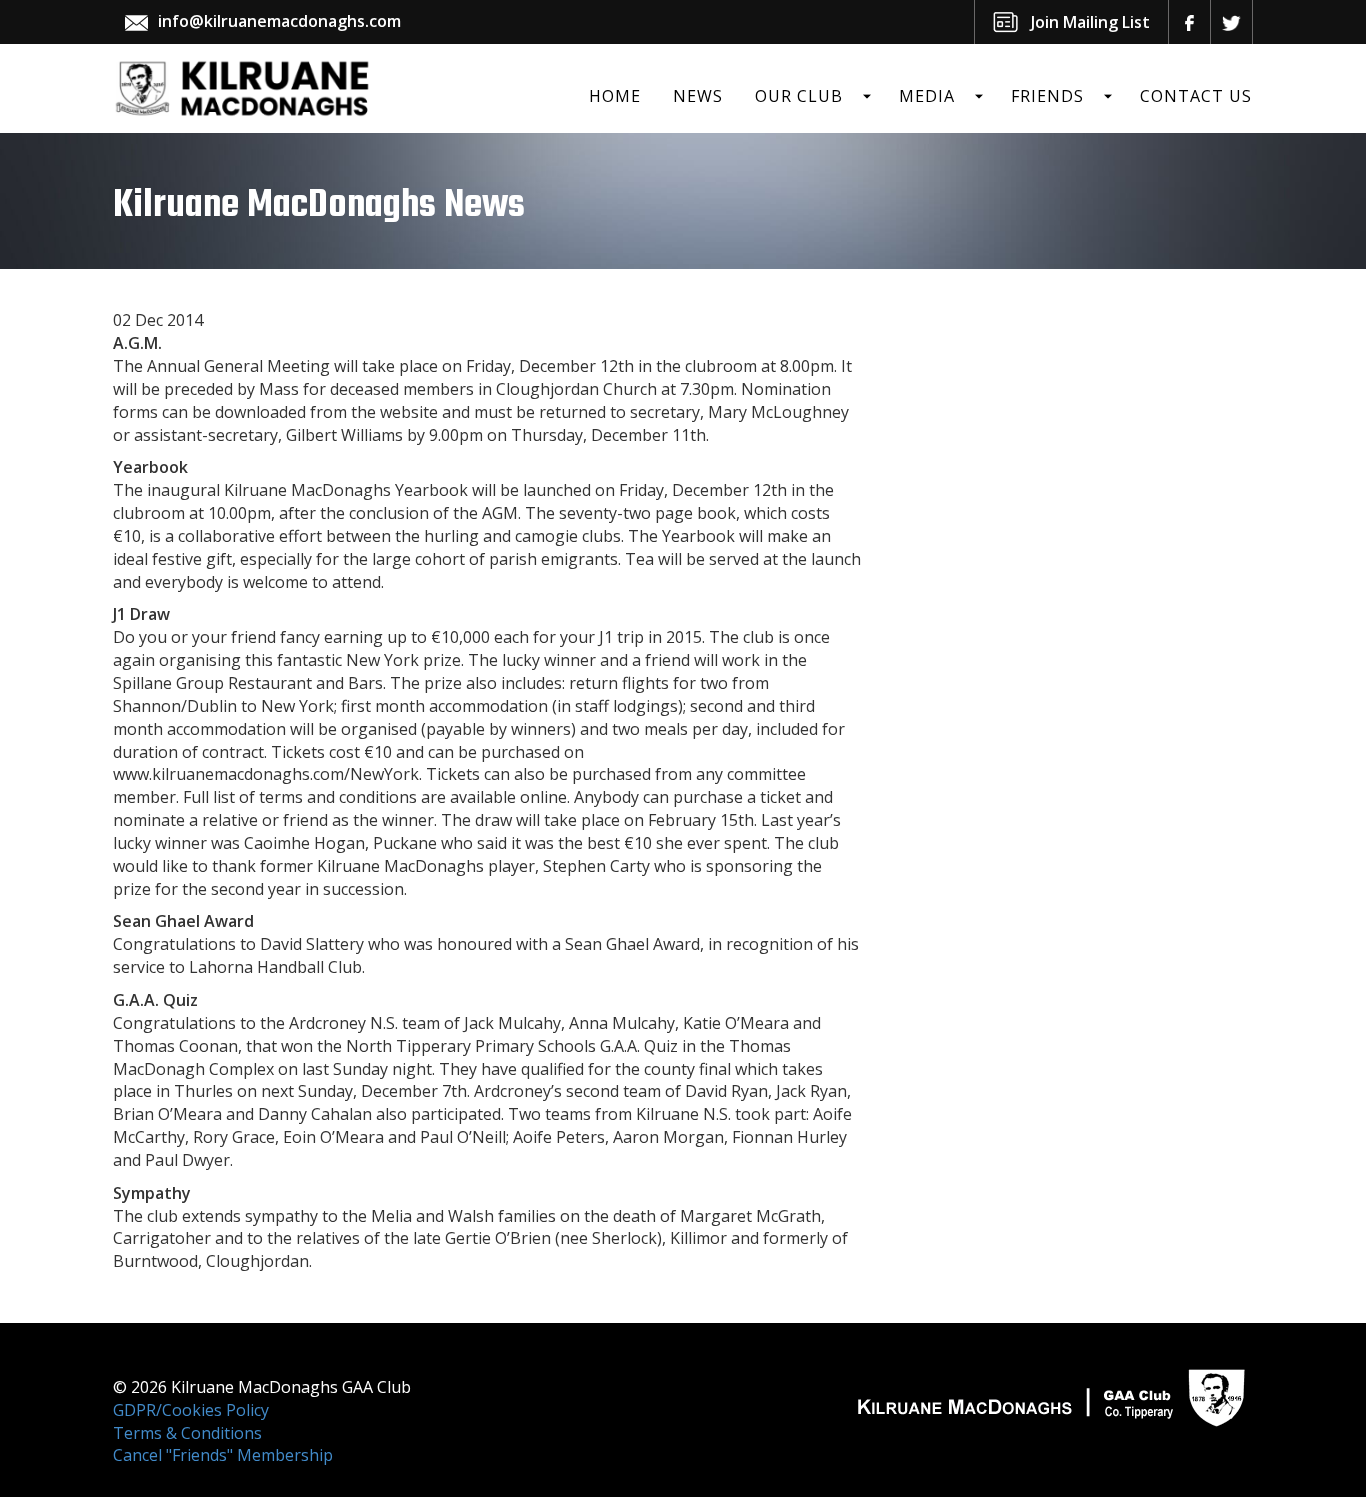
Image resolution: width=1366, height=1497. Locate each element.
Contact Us (1196, 96)
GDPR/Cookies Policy (191, 1410)
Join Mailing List (1090, 22)
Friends (1047, 96)
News (698, 96)
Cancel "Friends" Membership (223, 1455)
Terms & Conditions (187, 1433)
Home (615, 96)
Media (927, 96)
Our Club (799, 96)
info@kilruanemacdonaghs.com (279, 21)
